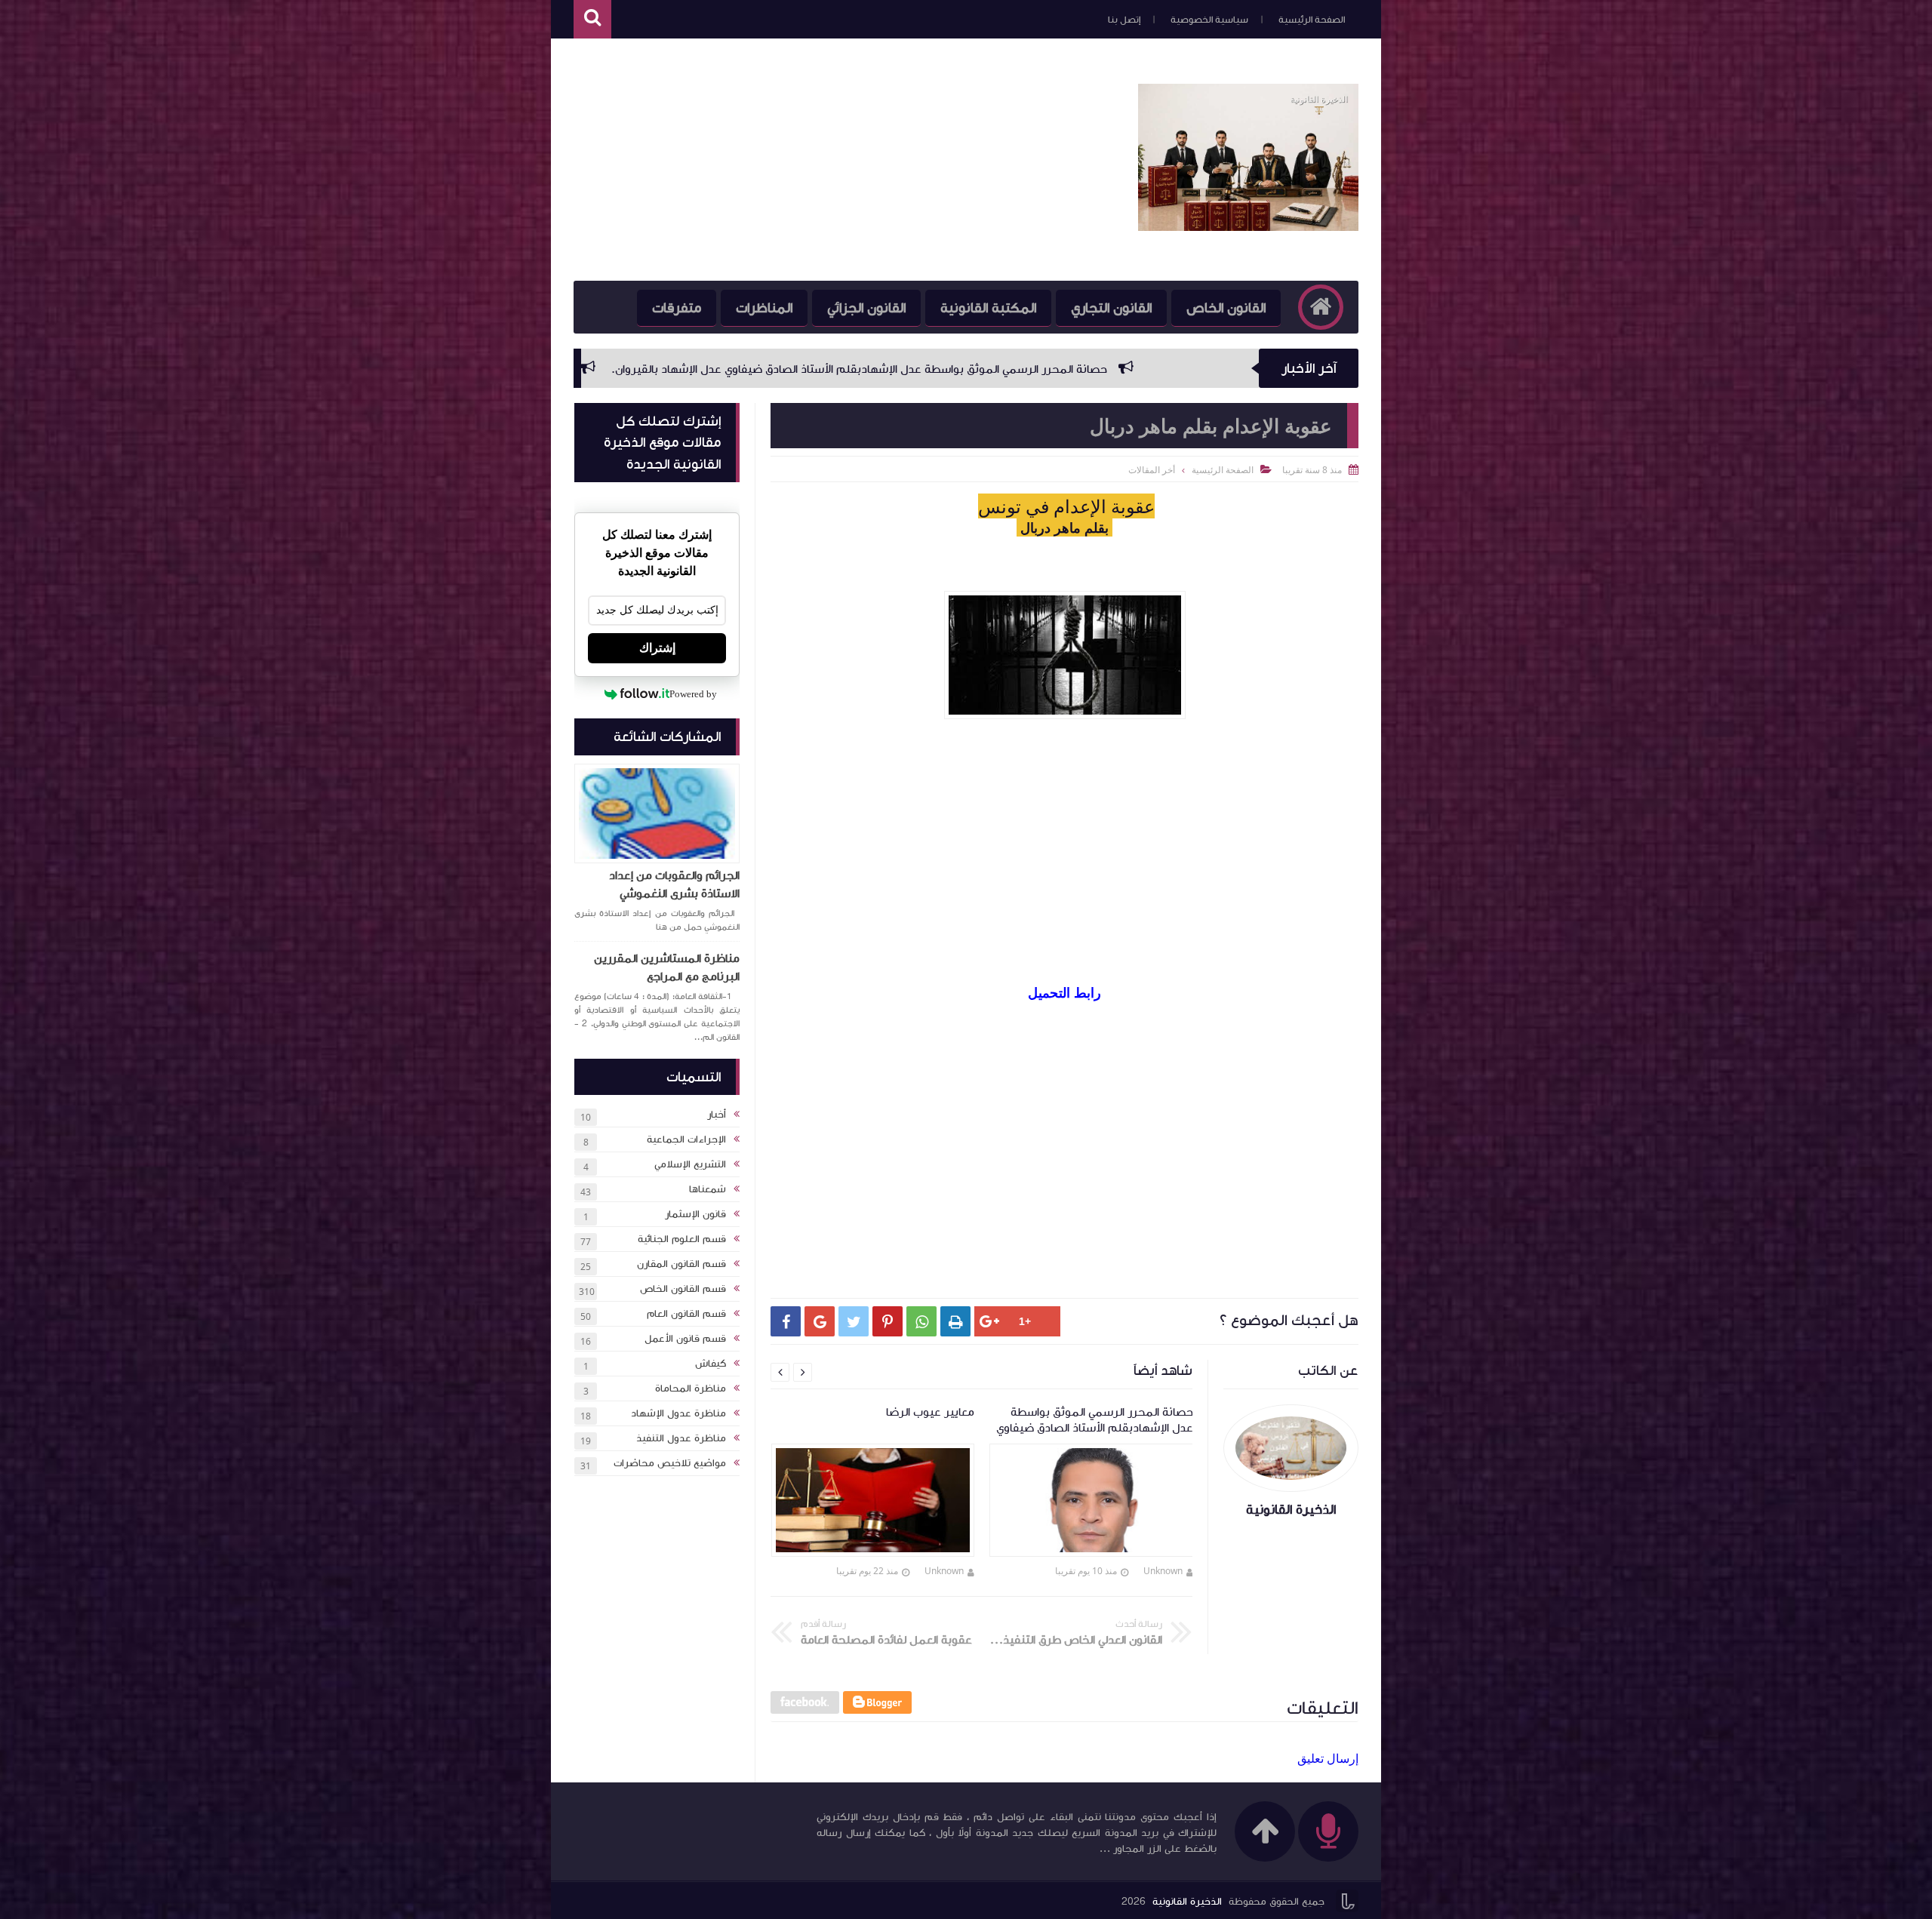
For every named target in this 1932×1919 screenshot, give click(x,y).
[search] (592, 19)
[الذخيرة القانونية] (1248, 226)
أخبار (717, 1115)
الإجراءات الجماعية (686, 1139)
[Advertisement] (848, 160)
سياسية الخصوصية (1209, 20)
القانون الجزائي (866, 308)
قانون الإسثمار (695, 1214)
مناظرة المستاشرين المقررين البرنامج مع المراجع (667, 967)
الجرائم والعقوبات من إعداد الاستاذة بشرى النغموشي (674, 884)
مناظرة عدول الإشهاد (678, 1413)
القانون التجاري (1111, 308)
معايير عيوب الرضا (830, 369)
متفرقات (677, 308)
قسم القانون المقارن (681, 1264)
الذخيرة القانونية (1187, 1902)
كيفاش (711, 1364)
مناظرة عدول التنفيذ (681, 1438)
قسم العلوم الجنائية (682, 1239)
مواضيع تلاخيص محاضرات (670, 1463)
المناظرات (764, 308)
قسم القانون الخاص (683, 1289)
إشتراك (657, 648)
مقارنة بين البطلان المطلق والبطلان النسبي (640, 369)
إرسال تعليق (1328, 1758)
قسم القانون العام (686, 1314)
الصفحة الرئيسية (1312, 20)
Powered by (693, 694)
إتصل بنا (1124, 20)
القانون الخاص (1226, 308)
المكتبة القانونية (988, 308)
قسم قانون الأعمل (685, 1339)
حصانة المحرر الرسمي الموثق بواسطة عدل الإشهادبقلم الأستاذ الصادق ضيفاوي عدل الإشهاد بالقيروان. (1164, 369)
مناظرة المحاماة (691, 1389)
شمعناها (708, 1189)
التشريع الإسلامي (690, 1164)
